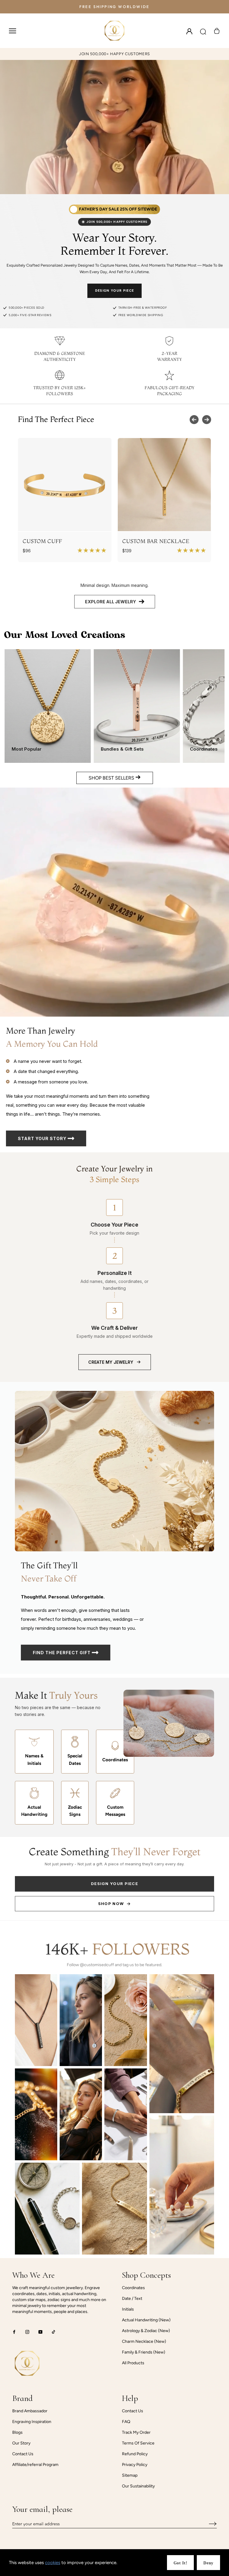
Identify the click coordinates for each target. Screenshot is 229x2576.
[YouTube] (40, 2332)
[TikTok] (54, 2332)
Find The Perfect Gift (62, 1653)
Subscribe (208, 2524)
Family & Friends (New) (144, 2352)
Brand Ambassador (30, 2411)
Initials (128, 2309)
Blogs (17, 2432)
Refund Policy (135, 2454)
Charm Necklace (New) (144, 2341)
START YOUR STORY (43, 1138)
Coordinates (133, 2288)
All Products (133, 2363)
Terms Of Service (138, 2443)
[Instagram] (27, 2332)
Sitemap (130, 2475)
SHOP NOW (111, 1904)
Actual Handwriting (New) (146, 2320)
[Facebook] (14, 2332)
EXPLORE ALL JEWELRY (110, 602)
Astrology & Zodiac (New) (146, 2331)
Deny (208, 2563)
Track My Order (136, 2432)
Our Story (21, 2443)
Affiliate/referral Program (35, 2465)
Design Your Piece (114, 291)
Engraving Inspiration (32, 2422)
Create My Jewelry (111, 1362)
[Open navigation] (13, 31)
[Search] (203, 31)
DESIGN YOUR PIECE (114, 1884)
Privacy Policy (135, 2465)
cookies (53, 2563)
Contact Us (23, 2454)
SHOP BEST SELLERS (112, 778)
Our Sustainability (138, 2486)
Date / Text (132, 2299)
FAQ (126, 2422)
